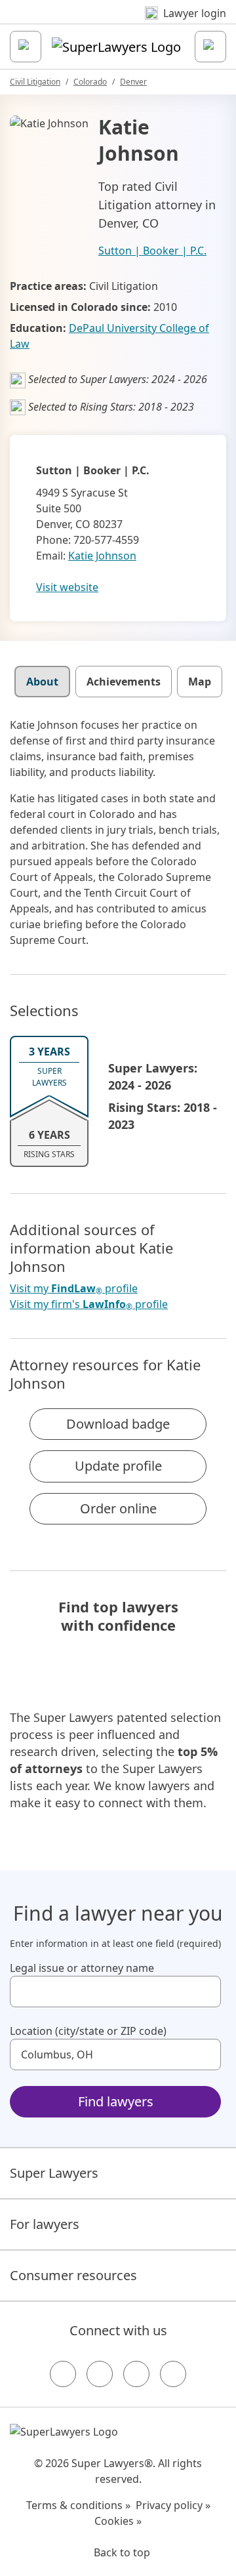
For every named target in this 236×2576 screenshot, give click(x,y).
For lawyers (45, 2224)
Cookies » (118, 2521)
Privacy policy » (173, 2505)
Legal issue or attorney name (82, 1968)
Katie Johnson (102, 556)
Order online (118, 1508)
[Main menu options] (26, 47)
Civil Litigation (35, 82)
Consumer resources (73, 2275)
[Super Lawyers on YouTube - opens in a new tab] (136, 2374)
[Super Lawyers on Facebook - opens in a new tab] (63, 2374)
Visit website (67, 587)
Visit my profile (74, 1289)
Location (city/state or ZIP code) (88, 2031)
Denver (133, 82)
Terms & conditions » (78, 2505)
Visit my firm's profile (89, 1304)
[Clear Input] (205, 1992)
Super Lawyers (54, 2173)
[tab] (42, 682)
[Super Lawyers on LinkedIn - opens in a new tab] (173, 2374)
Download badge (118, 1424)
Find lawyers (116, 2101)
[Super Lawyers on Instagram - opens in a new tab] (100, 2374)
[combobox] (115, 1992)
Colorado (90, 82)
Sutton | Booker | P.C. (152, 251)
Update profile (118, 1466)
